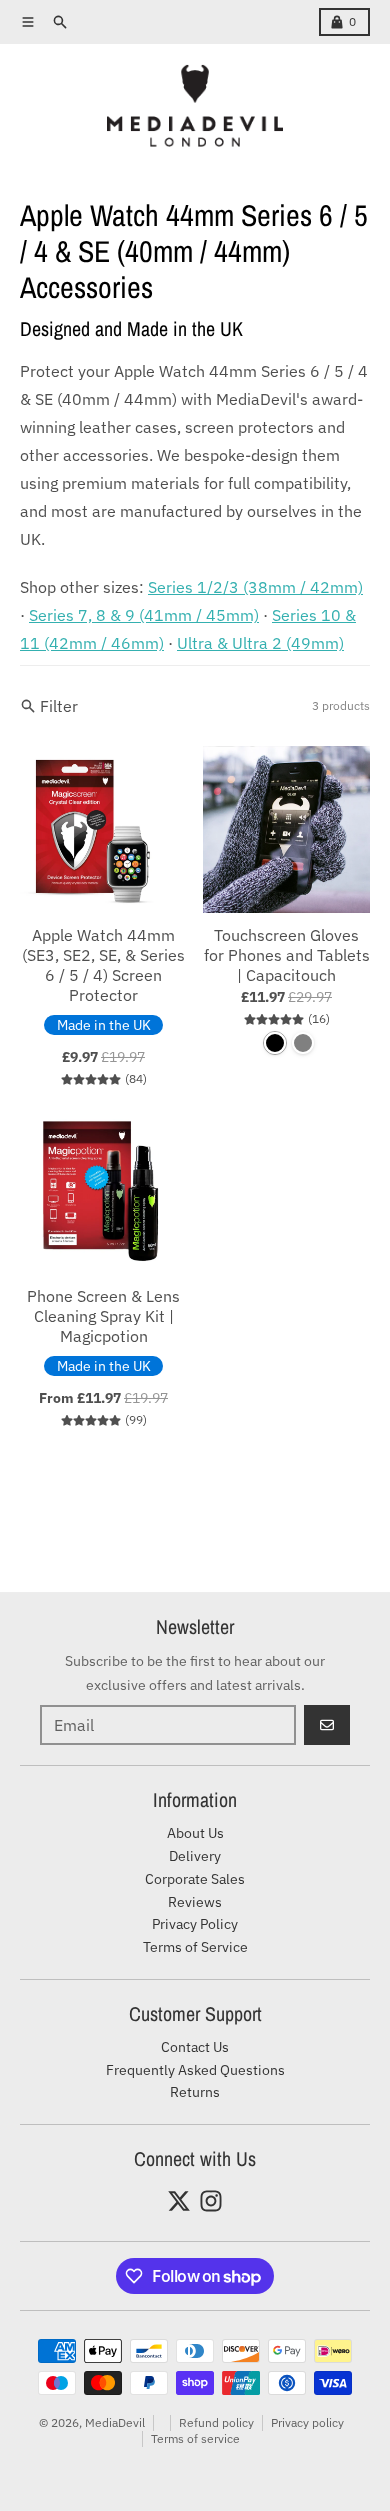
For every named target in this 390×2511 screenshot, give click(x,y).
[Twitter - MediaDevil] (179, 2201)
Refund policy (216, 2422)
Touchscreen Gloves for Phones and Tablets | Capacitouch (287, 955)
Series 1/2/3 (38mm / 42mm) (255, 587)
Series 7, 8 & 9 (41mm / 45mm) (144, 615)
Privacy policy (307, 2422)
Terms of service (195, 2438)
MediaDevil (115, 2422)
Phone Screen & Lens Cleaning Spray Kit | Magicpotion (103, 1316)
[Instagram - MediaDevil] (211, 2201)
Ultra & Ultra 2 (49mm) (260, 643)
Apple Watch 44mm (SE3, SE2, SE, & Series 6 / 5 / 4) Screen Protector (103, 965)
